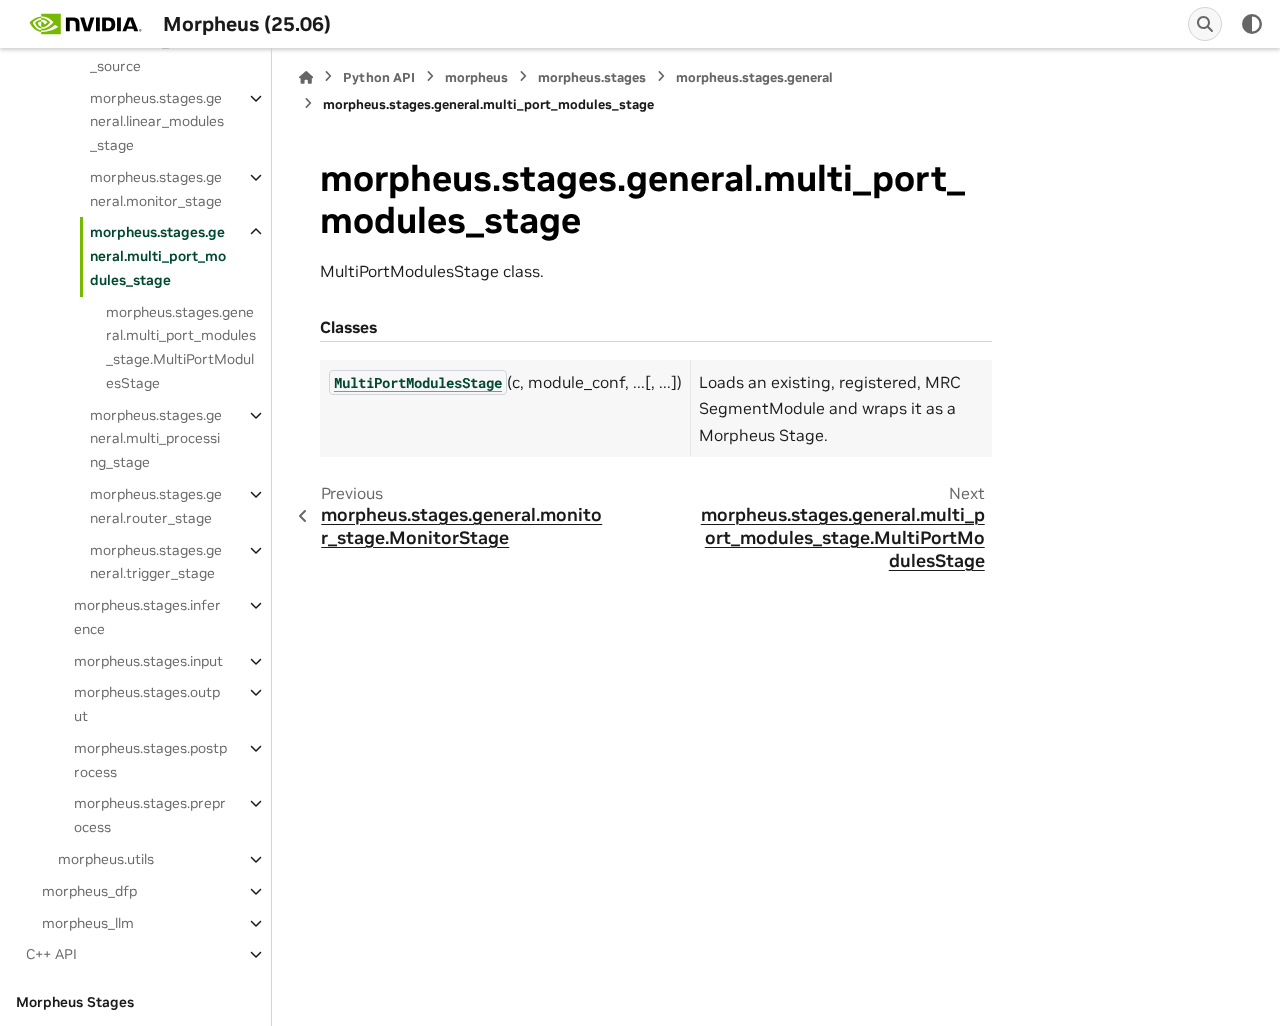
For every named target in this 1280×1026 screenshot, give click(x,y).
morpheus (476, 77)
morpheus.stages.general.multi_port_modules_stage (158, 256)
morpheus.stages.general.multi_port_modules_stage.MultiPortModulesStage (181, 347)
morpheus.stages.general (754, 77)
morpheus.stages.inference (147, 617)
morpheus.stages (592, 77)
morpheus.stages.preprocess (150, 815)
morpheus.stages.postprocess (150, 760)
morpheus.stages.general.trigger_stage (156, 562)
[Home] (306, 77)
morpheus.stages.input (148, 661)
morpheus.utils (106, 859)
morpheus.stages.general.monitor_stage (156, 189)
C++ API (51, 954)
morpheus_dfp (89, 891)
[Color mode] (1252, 24)
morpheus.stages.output (147, 704)
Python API (379, 77)
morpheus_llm (88, 923)
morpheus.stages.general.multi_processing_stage (156, 439)
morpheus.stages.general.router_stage (156, 506)
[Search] (1205, 24)
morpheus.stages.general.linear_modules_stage (157, 122)
